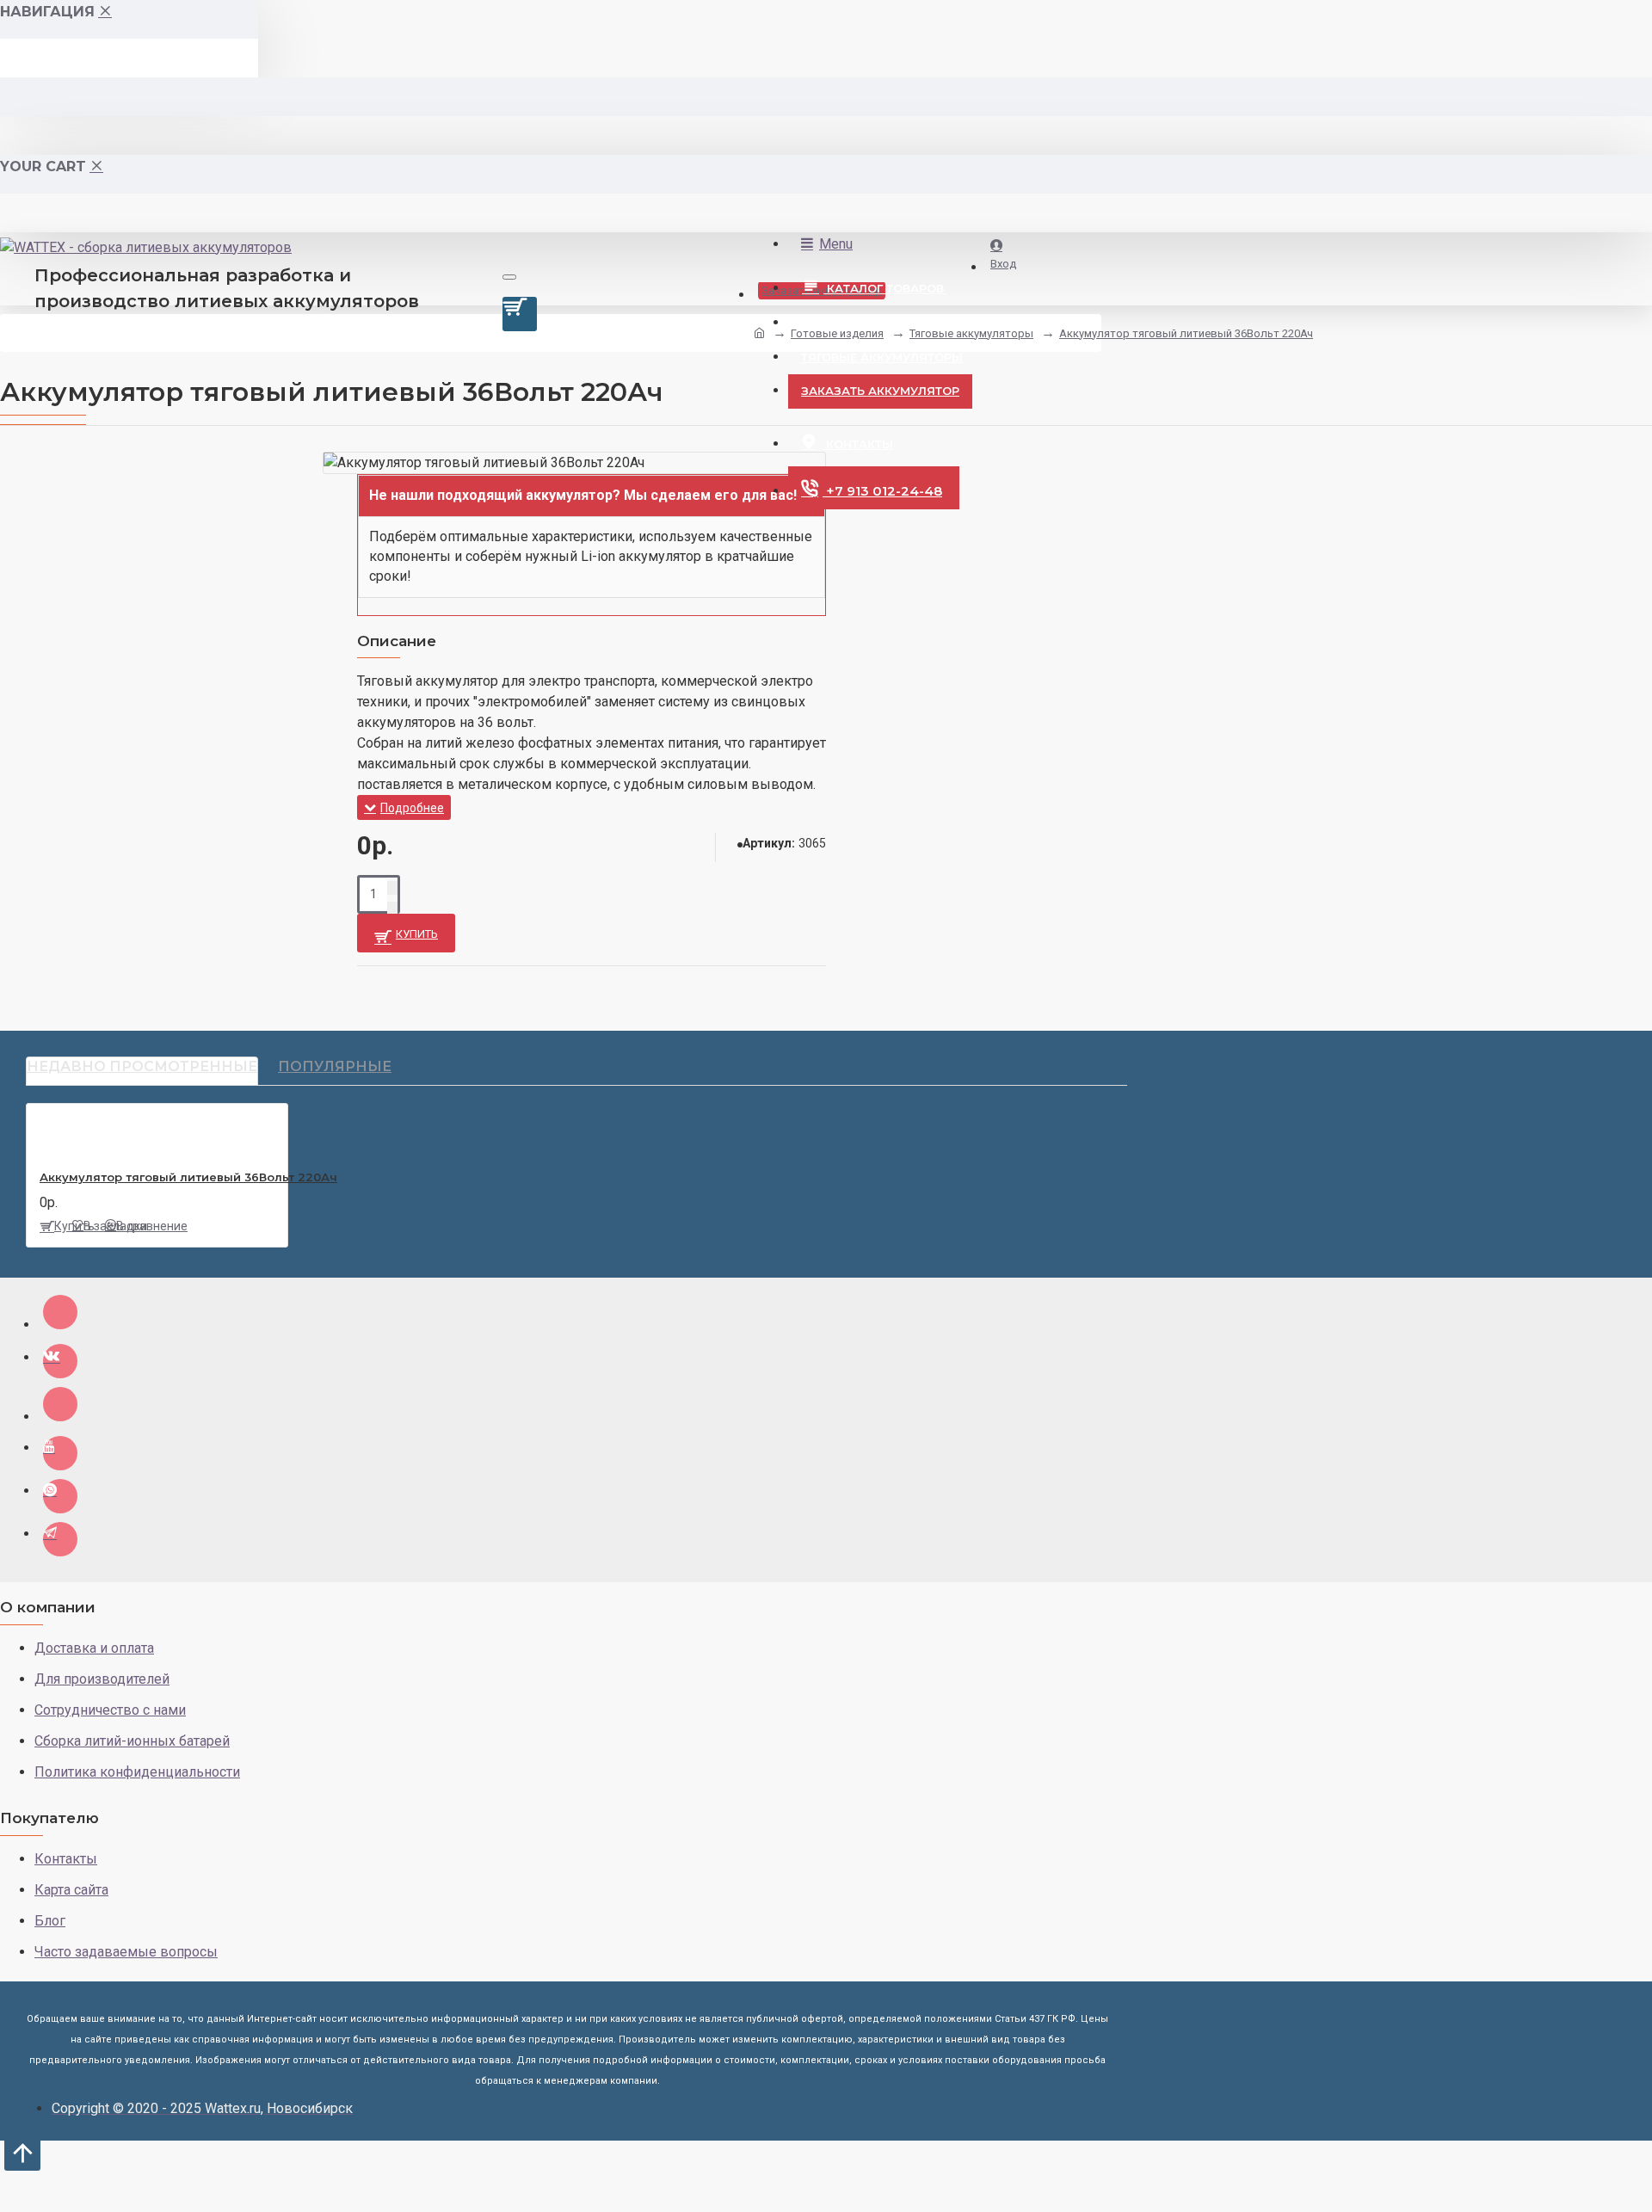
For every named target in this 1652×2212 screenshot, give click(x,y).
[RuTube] (60, 1404)
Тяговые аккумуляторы (971, 333)
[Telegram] (60, 1539)
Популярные (335, 1066)
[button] (592, 545)
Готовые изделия (837, 333)
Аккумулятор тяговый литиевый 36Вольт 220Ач (1186, 333)
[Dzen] (60, 1312)
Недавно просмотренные (142, 1066)
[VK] (60, 1361)
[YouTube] (60, 1453)
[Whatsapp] (60, 1496)
